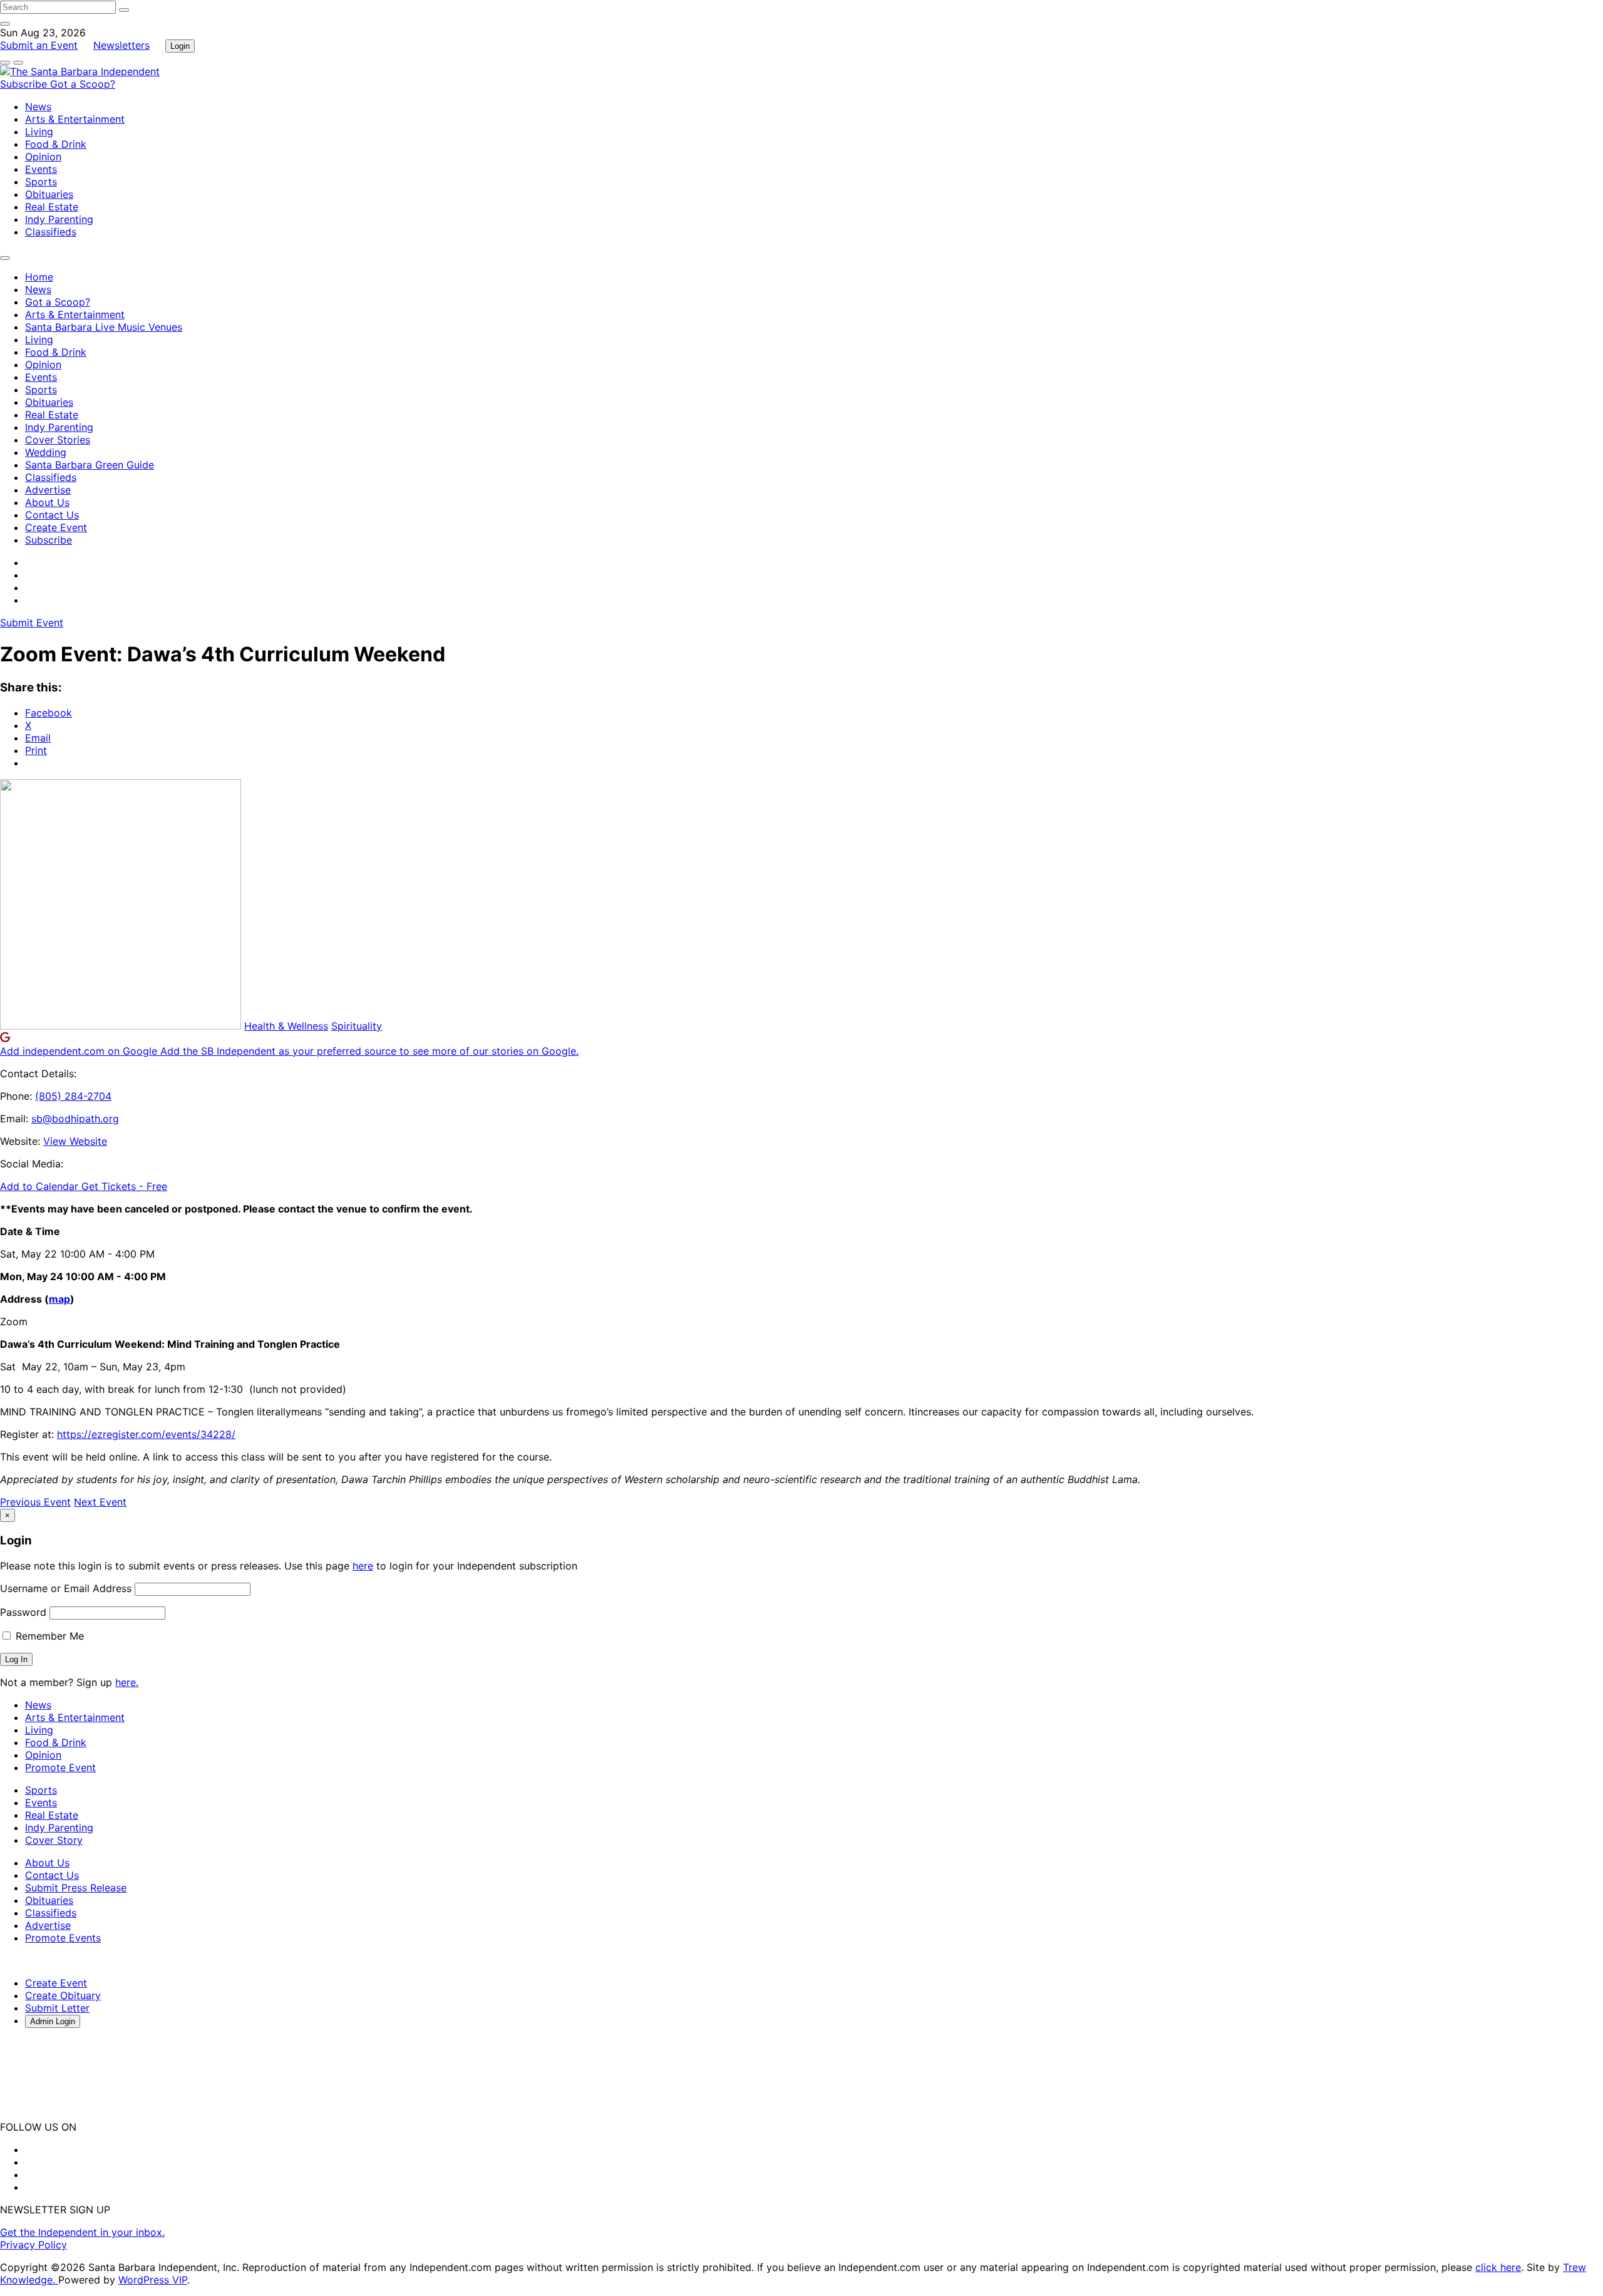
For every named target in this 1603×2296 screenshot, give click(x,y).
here (363, 1566)
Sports (41, 182)
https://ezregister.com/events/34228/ (146, 1434)
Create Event (56, 527)
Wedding (46, 452)
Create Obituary (63, 1995)
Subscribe (25, 84)
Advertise (48, 490)
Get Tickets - (124, 1186)
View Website (75, 1141)
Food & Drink (56, 144)
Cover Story (54, 1840)
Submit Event (32, 623)
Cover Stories (58, 440)
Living (39, 132)
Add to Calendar (41, 1186)
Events (41, 169)
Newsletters (121, 45)
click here (1498, 2267)
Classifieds (51, 232)
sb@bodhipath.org (75, 1119)
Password (23, 1612)
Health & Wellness (286, 1026)
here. (127, 1682)
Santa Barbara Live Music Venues (104, 327)
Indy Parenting (59, 219)
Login (180, 46)
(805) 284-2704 (73, 1096)
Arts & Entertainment (75, 119)
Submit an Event (39, 45)
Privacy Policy (34, 2245)
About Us (47, 502)
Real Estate (52, 207)
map (59, 1299)
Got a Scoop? (83, 84)
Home (39, 277)
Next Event (100, 1502)
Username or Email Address (66, 1588)
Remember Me (48, 1636)
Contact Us (52, 515)
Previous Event (35, 1502)
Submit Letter (57, 2008)
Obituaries (49, 194)
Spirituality (357, 1026)
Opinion (43, 157)
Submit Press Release (76, 1888)
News (38, 106)
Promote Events (63, 1938)
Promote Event (60, 1767)
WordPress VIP (153, 2280)
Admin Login (53, 2021)
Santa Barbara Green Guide (90, 465)
